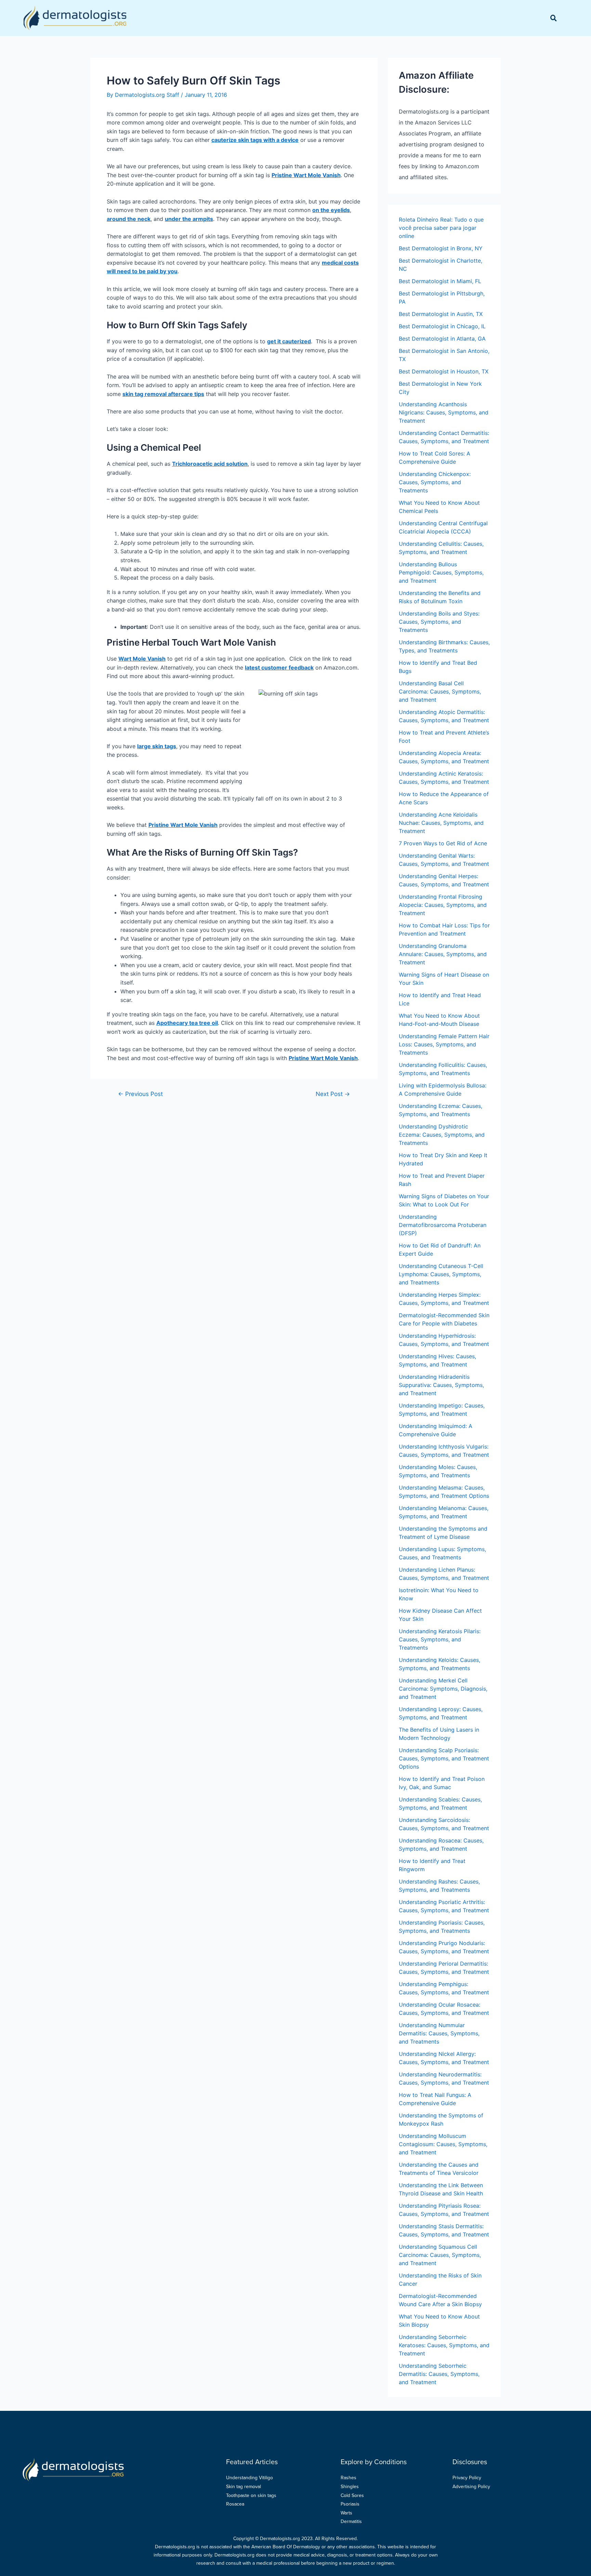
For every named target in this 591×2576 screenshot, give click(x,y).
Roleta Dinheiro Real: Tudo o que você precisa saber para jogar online (441, 228)
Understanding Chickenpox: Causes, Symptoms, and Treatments (435, 482)
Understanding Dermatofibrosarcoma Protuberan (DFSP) (443, 1225)
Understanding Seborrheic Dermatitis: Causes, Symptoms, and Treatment (439, 2374)
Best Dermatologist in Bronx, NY (441, 248)
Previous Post (140, 1094)
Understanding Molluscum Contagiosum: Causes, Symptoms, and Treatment (443, 2144)
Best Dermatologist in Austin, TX (441, 314)
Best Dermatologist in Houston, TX (444, 371)
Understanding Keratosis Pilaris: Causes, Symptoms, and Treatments (440, 1639)
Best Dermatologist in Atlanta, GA (442, 339)
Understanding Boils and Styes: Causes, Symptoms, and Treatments (439, 622)
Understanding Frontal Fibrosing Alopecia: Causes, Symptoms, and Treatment (443, 905)
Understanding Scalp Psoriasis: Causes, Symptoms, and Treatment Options (444, 1758)
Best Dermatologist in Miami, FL (440, 281)
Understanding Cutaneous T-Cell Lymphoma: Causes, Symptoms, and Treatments (441, 1274)
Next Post (333, 1094)
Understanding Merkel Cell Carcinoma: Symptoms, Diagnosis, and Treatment (443, 1689)
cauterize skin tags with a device (255, 140)
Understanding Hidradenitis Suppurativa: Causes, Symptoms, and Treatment (441, 1385)
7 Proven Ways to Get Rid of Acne (443, 843)
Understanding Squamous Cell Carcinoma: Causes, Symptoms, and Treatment (440, 2255)
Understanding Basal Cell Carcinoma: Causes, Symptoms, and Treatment (440, 691)
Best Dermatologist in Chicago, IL (442, 326)
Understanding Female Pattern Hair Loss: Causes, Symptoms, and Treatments (444, 1044)
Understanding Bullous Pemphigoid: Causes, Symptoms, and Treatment (441, 572)
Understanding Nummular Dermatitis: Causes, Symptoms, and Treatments (439, 2033)
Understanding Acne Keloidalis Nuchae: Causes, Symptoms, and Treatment (441, 823)
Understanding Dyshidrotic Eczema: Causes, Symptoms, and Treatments (442, 1135)
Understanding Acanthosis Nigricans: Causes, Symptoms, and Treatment (444, 412)
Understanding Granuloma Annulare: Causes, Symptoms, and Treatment (443, 954)
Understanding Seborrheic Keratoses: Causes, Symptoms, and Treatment (444, 2345)
